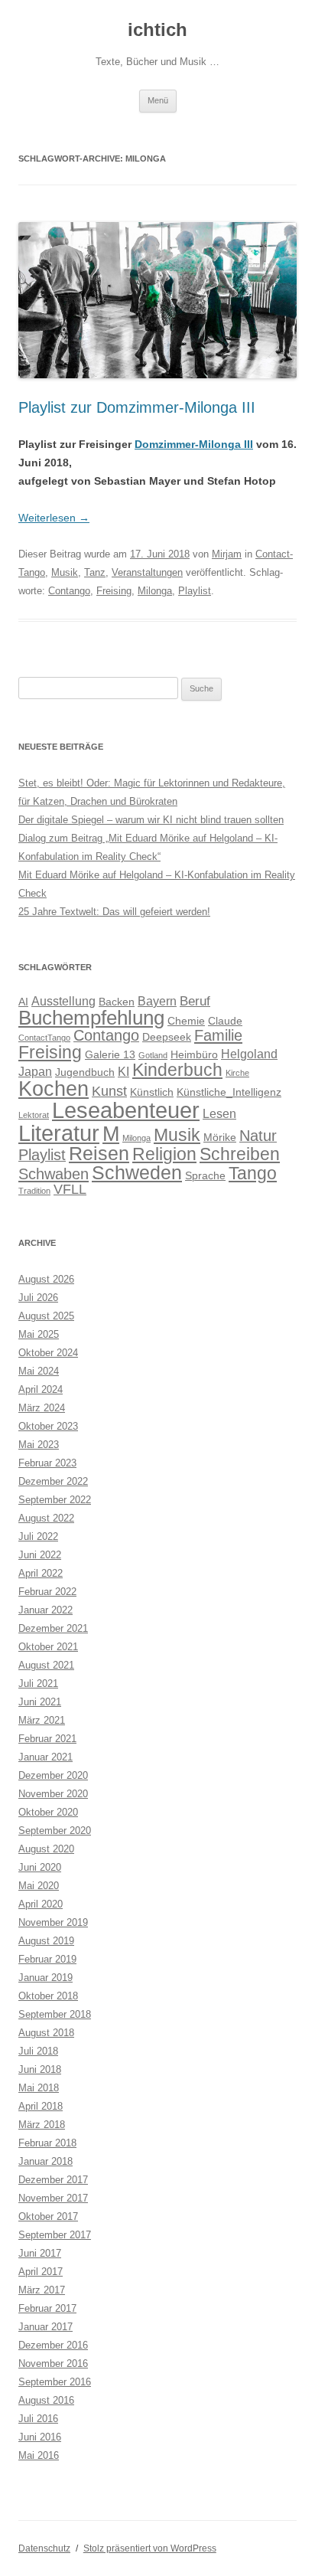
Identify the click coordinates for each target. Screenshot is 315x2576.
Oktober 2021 (48, 1647)
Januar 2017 (45, 2327)
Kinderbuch (177, 1070)
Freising (114, 591)
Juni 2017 (40, 2253)
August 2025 (46, 1316)
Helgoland (249, 1054)
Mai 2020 (39, 1886)
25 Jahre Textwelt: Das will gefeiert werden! (114, 912)
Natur (258, 1136)
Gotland (153, 1055)
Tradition (34, 1191)
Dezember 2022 (53, 1481)
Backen (117, 1002)
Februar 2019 (47, 1959)
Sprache (205, 1176)
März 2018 (42, 2125)
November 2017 (53, 2198)
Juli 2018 (38, 2051)
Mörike (220, 1138)
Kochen (54, 1089)
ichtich (157, 29)
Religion (164, 1154)
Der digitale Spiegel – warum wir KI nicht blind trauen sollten (151, 820)
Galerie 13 (110, 1055)
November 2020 (53, 1794)
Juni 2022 (40, 1555)
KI (123, 1072)
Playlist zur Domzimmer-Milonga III (137, 407)
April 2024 (41, 1389)
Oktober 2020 (48, 1812)
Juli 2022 (38, 1536)
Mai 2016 (39, 2455)
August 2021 (46, 1665)
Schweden (137, 1172)
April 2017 (41, 2272)
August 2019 (46, 1941)
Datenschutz (44, 2548)
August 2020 (46, 1849)
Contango (69, 591)
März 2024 (42, 1408)
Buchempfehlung (91, 1018)
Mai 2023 (39, 1445)
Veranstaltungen (147, 572)
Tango (253, 1173)
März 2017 (42, 2290)
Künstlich (152, 1092)
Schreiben (240, 1154)
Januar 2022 (45, 1610)
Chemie (186, 1021)
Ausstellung (63, 1001)
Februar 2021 (47, 1739)
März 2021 (42, 1720)
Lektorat (34, 1115)
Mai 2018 (39, 2088)
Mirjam (227, 554)
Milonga (155, 591)
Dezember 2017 (53, 2180)
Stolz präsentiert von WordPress (150, 2548)
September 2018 (55, 2014)
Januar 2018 (45, 2161)
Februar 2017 (47, 2308)
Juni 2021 (40, 1702)
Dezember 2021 (53, 1628)
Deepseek (167, 1037)
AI (23, 1002)
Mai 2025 (39, 1334)
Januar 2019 (45, 1978)
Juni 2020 (40, 1867)
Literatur (59, 1133)
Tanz (95, 572)
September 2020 (55, 1831)
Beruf (195, 1001)
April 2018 (41, 2106)
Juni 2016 (40, 2437)
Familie (218, 1035)
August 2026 (46, 1279)
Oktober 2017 (48, 2216)
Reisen (99, 1153)
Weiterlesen (54, 518)
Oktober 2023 (48, 1426)
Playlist (195, 591)
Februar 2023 (47, 1463)
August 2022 (46, 1518)
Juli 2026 (38, 1298)
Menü (158, 100)
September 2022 (55, 1500)
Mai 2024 (39, 1371)
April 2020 (41, 1904)
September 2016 (55, 2382)
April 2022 (41, 1573)
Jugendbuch (85, 1072)
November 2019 (53, 1922)
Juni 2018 (40, 2069)
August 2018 (46, 2033)
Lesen (219, 1114)
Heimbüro (194, 1055)
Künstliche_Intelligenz (229, 1092)
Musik (65, 572)
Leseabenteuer (126, 1110)
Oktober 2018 (48, 1996)
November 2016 (53, 2364)
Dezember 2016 (53, 2345)
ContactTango (44, 1038)
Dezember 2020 (53, 1775)
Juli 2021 (38, 1684)
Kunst (109, 1091)
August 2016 (46, 2400)
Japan (35, 1072)
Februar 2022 (47, 1592)
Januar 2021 (45, 1757)
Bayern (157, 1001)
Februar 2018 (47, 2143)
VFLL (70, 1189)
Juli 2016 (38, 2419)
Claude (225, 1021)
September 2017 (55, 2235)
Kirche (237, 1073)
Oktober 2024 (48, 1353)
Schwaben (54, 1174)
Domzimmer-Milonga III (194, 444)
